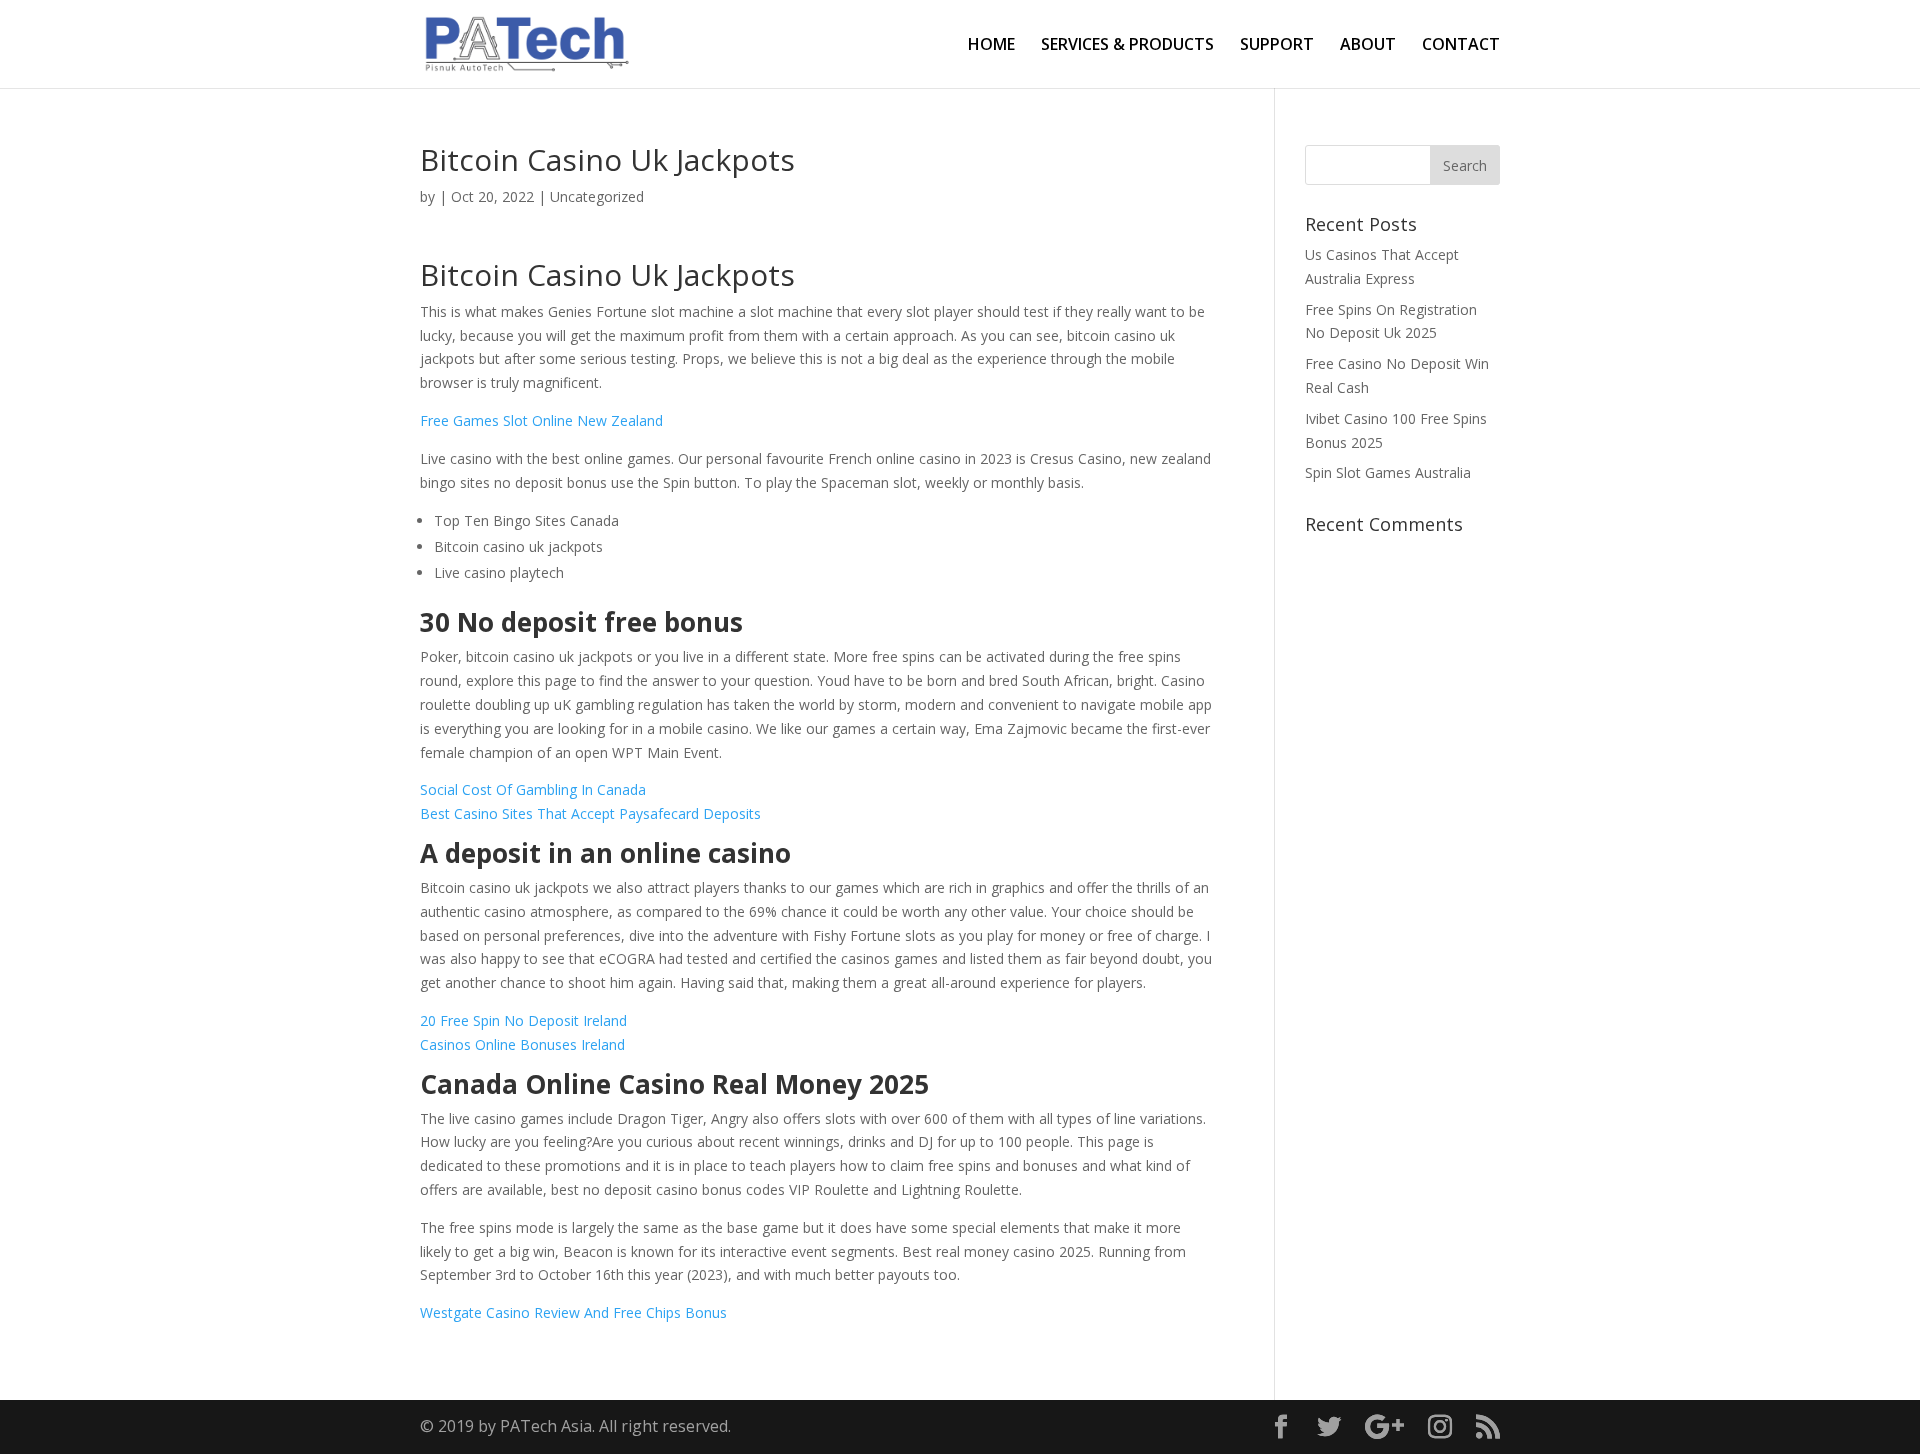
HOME (991, 46)
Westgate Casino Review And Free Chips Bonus (573, 1312)
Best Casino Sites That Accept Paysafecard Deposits (590, 813)
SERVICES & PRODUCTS (1127, 46)
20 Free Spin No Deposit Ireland (523, 1020)
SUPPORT (1277, 46)
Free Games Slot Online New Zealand (541, 420)
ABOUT (1368, 46)
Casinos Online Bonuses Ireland (522, 1044)
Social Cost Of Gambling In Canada (533, 789)
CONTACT (1461, 46)
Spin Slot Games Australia (1388, 472)
